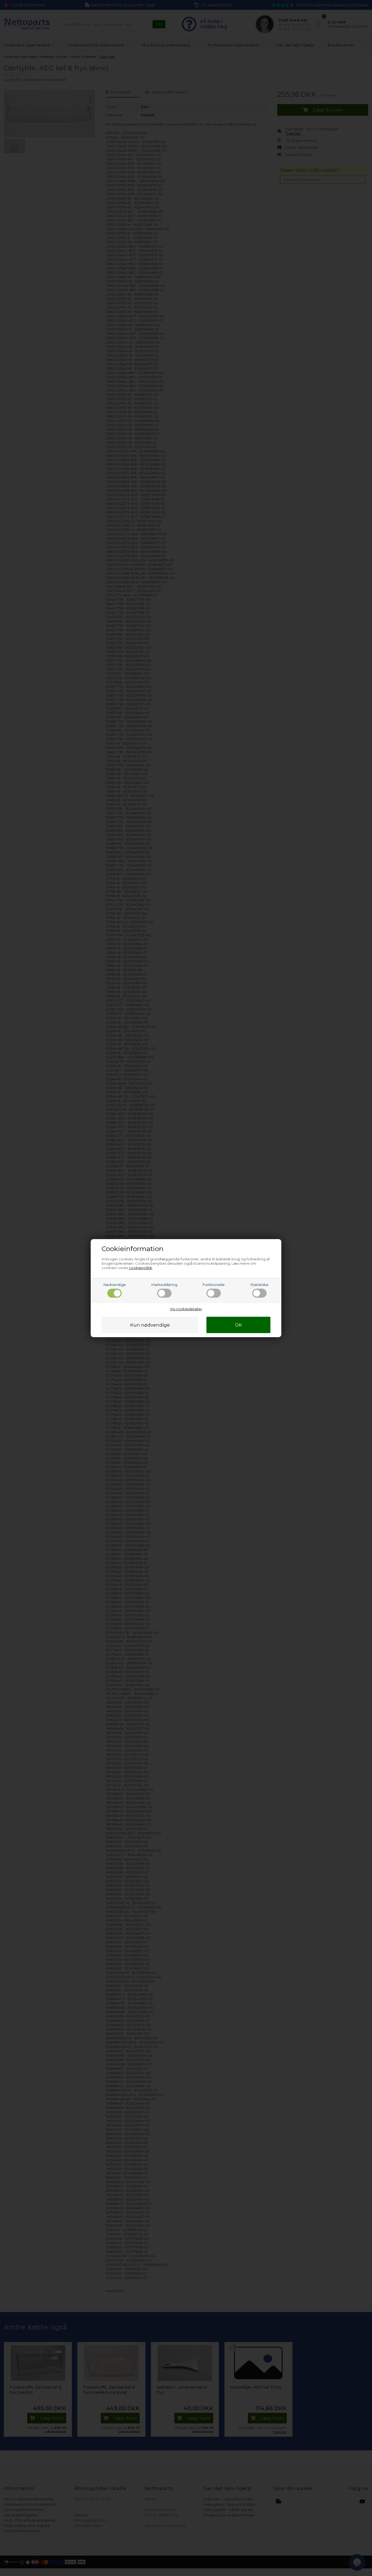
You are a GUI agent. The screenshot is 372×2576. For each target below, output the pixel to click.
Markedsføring (164, 1285)
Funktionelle (214, 1285)
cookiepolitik (141, 1268)
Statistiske (259, 1285)
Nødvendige (115, 1285)
